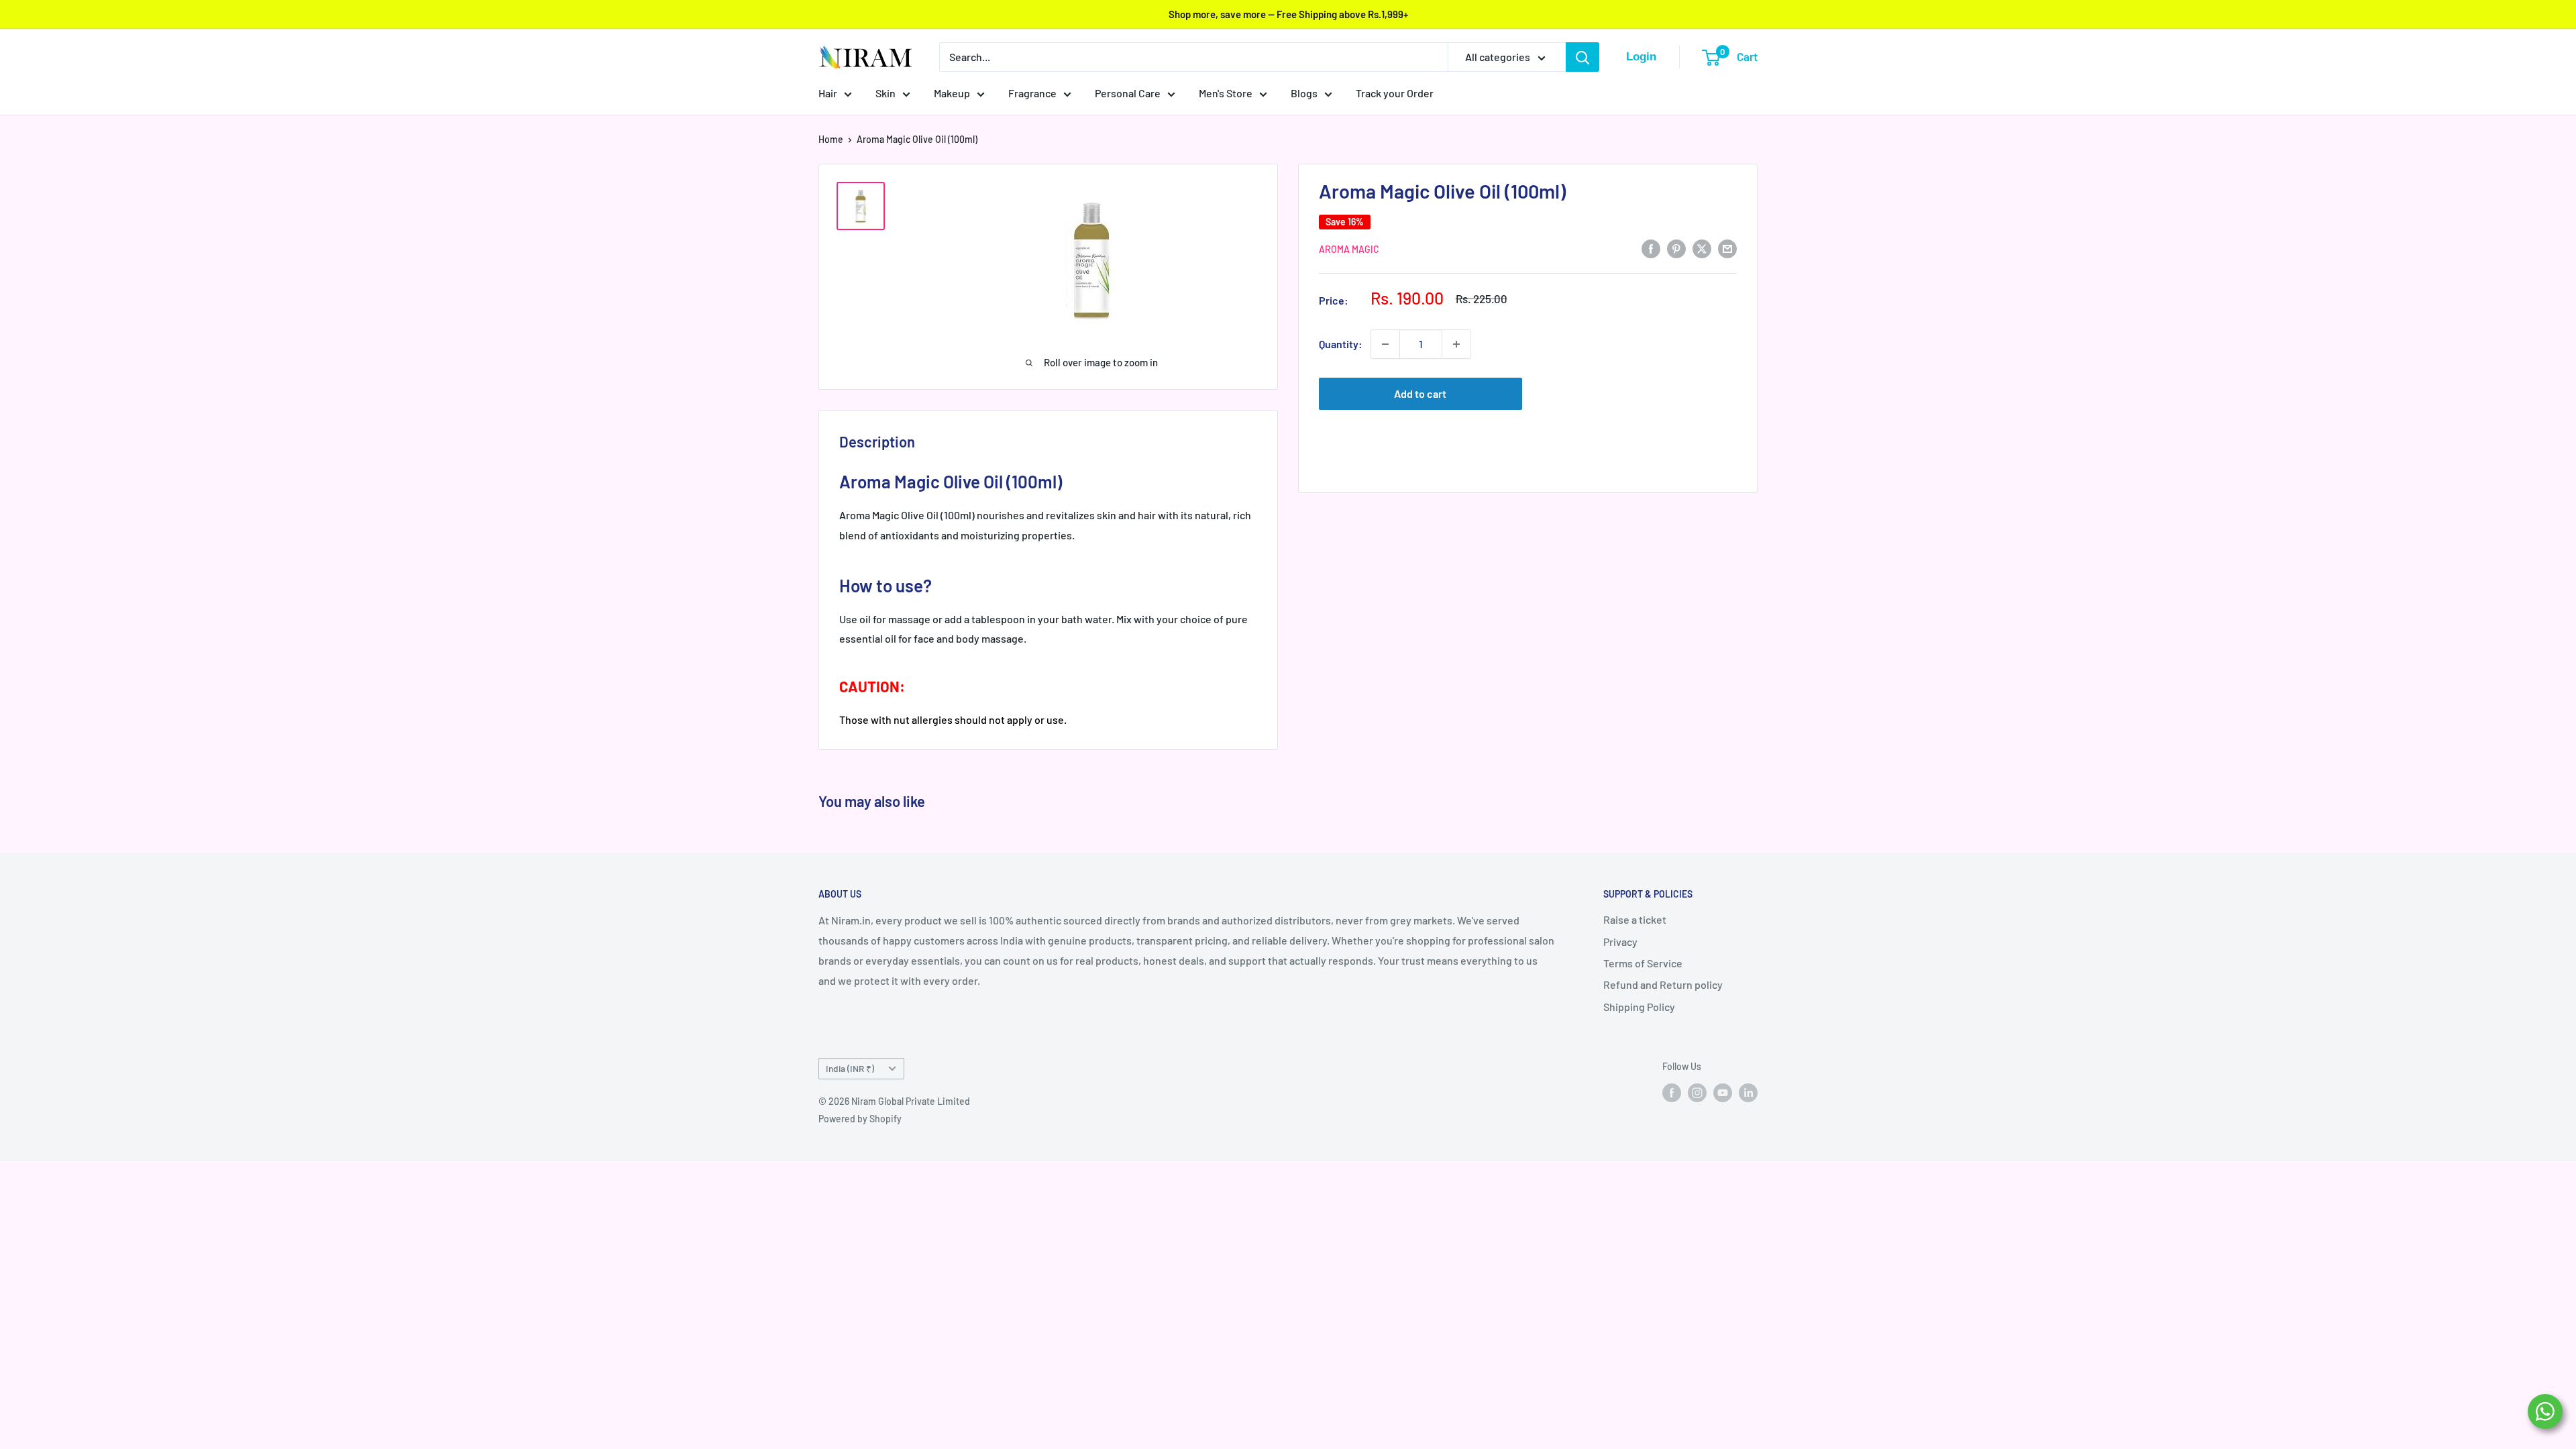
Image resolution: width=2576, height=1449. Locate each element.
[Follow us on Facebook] (1672, 1092)
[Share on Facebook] (1651, 248)
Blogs (1304, 93)
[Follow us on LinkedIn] (1748, 1092)
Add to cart (1420, 393)
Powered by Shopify (860, 1119)
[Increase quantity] (1456, 344)
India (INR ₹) (850, 1068)
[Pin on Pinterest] (1676, 248)
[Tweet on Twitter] (1702, 248)
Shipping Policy (1639, 1007)
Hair (828, 93)
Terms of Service (1643, 963)
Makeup (952, 93)
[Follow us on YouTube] (1723, 1092)
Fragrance (1032, 93)
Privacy (1620, 942)
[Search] (1582, 57)
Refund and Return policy (1663, 984)
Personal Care (1128, 93)
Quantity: (1341, 344)
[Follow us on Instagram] (1697, 1092)
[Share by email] (1727, 248)
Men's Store (1226, 93)
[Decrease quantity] (1385, 344)
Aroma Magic (1349, 249)
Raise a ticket (1635, 919)
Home (831, 139)
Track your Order (1395, 93)
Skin (885, 93)
